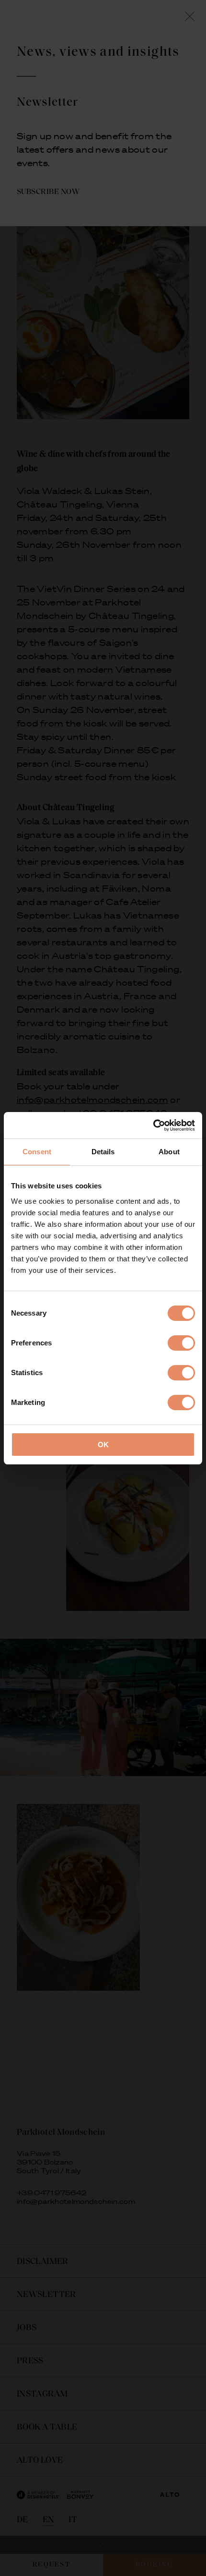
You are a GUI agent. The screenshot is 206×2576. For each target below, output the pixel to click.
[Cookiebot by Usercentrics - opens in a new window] (153, 1125)
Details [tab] (103, 1152)
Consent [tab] (37, 1152)
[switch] (181, 1343)
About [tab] (169, 1152)
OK (103, 1445)
